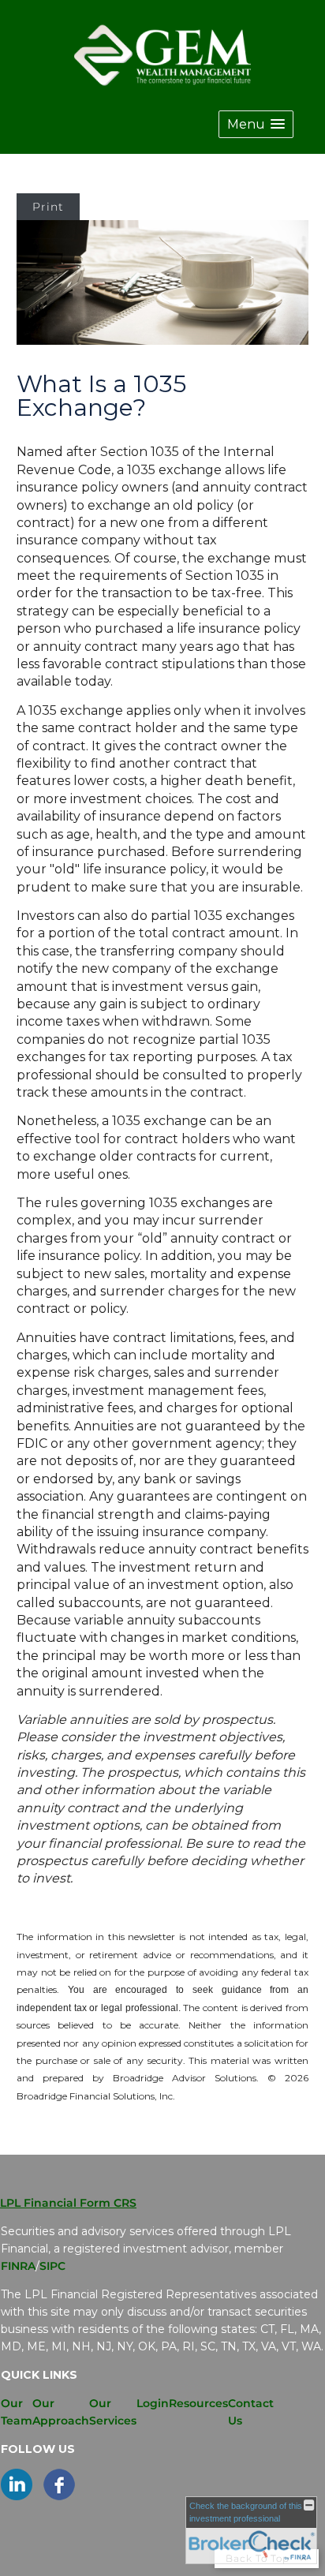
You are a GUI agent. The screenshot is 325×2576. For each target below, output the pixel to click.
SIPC (52, 2266)
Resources (198, 2403)
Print (48, 207)
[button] (256, 124)
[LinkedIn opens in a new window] (17, 2496)
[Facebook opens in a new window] (59, 2496)
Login (153, 2403)
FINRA (18, 2266)
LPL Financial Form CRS (68, 2203)
